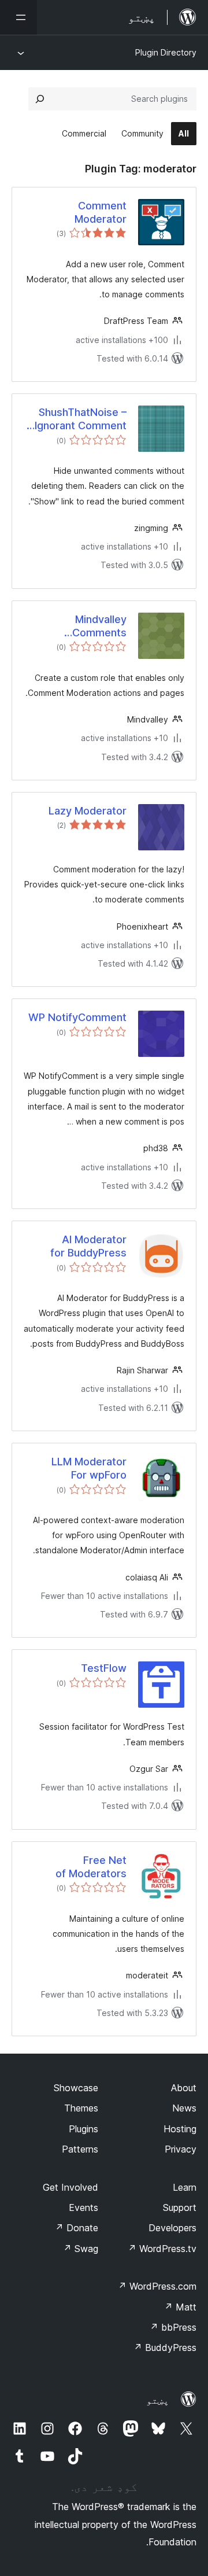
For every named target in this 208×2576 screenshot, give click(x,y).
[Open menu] (18, 17)
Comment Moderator (101, 212)
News (184, 2108)
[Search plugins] (40, 99)
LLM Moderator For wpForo (89, 1468)
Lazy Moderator (88, 811)
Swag (81, 2249)
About (184, 2088)
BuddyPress (165, 2347)
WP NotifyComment (77, 1017)
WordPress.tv (162, 2249)
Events (83, 2208)
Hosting (180, 2129)
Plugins (83, 2129)
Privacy (181, 2149)
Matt (180, 2307)
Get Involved (70, 2187)
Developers (172, 2228)
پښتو (158, 2400)
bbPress (173, 2327)
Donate (77, 2228)
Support (180, 2208)
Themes (81, 2108)
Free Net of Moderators (91, 1867)
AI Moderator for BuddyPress (88, 1246)
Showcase (76, 2088)
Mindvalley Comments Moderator (99, 627)
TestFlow (104, 1668)
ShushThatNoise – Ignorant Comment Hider (81, 419)
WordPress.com (157, 2286)
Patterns (80, 2149)
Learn (185, 2187)
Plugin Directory (166, 52)
